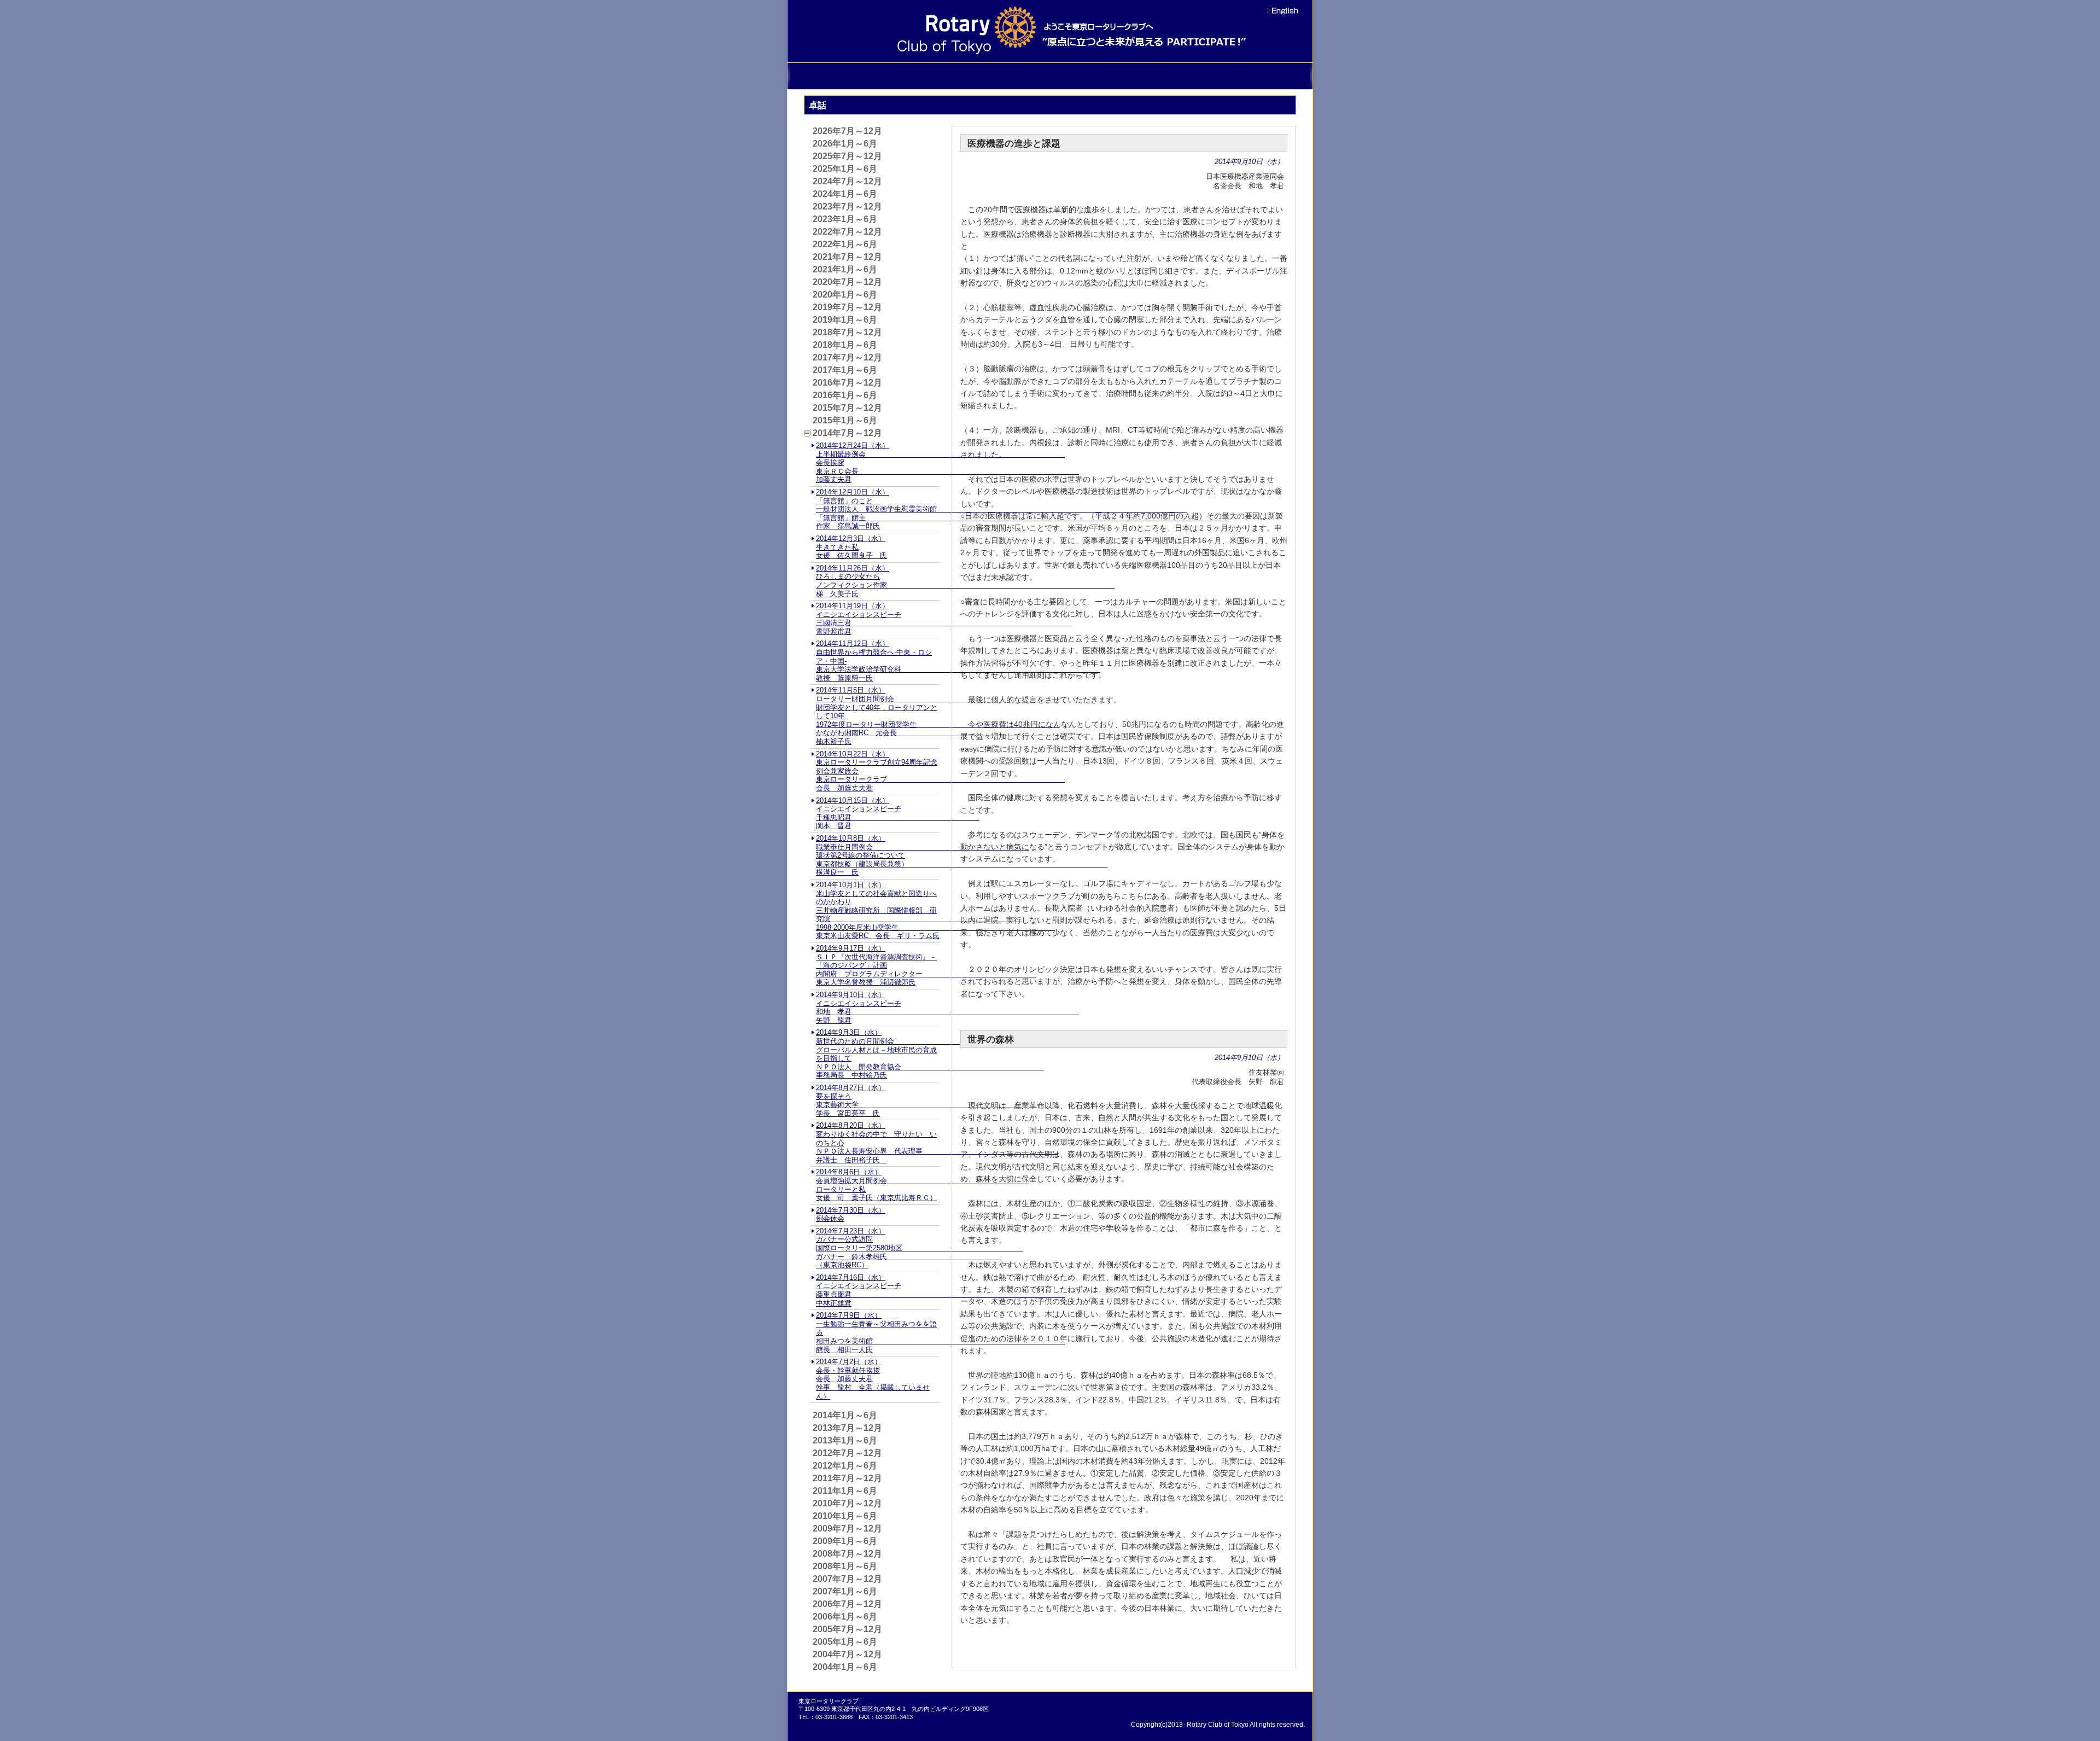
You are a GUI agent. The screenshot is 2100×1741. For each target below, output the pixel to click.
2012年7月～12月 (847, 1453)
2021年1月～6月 (845, 269)
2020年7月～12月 (847, 282)
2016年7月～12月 (847, 383)
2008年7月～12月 (847, 1554)
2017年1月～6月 (845, 370)
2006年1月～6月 (845, 1617)
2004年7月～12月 (847, 1654)
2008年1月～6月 (845, 1566)
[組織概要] (868, 76)
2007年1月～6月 (845, 1591)
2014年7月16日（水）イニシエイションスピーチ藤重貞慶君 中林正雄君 (940, 1290)
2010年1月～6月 (845, 1516)
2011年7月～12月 (847, 1478)
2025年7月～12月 (847, 156)
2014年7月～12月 (847, 433)
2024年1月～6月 (845, 194)
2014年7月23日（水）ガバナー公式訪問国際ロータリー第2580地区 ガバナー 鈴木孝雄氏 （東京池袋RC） (920, 1248)
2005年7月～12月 (847, 1629)
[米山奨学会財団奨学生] (972, 76)
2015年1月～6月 (845, 420)
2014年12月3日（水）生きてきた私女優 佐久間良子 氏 (851, 547)
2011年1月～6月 (845, 1491)
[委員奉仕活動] (920, 76)
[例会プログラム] (1076, 76)
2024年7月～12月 (847, 181)
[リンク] (1232, 76)
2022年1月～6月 (845, 244)
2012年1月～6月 (845, 1466)
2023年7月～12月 (847, 206)
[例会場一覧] (1180, 76)
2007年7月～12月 (847, 1579)
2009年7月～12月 (847, 1529)
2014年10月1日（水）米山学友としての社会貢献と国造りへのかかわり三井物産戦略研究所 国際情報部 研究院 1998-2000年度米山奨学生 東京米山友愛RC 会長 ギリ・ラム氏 (935, 910)
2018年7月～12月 (847, 332)
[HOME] (1284, 76)
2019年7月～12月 (847, 307)
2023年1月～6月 (845, 219)
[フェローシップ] (1024, 76)
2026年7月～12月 (847, 131)
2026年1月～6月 (845, 144)
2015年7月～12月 (847, 408)
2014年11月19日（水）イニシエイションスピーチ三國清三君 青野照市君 (944, 619)
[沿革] (816, 76)
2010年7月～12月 (847, 1503)
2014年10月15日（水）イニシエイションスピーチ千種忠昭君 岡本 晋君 (898, 813)
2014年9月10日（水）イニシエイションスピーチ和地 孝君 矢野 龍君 (947, 1008)
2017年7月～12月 (847, 357)
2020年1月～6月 (845, 295)
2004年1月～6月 (845, 1667)
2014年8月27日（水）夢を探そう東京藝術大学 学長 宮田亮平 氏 (919, 1101)
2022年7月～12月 (847, 232)
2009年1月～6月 (845, 1541)
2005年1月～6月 (845, 1642)
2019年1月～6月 (845, 320)
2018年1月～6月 (845, 345)
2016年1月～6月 (845, 395)
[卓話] (1128, 76)
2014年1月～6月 (845, 1415)
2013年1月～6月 (845, 1440)
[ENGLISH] (1281, 11)
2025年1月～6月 (845, 169)
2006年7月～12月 (847, 1604)
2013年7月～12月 (847, 1428)
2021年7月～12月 (847, 257)
